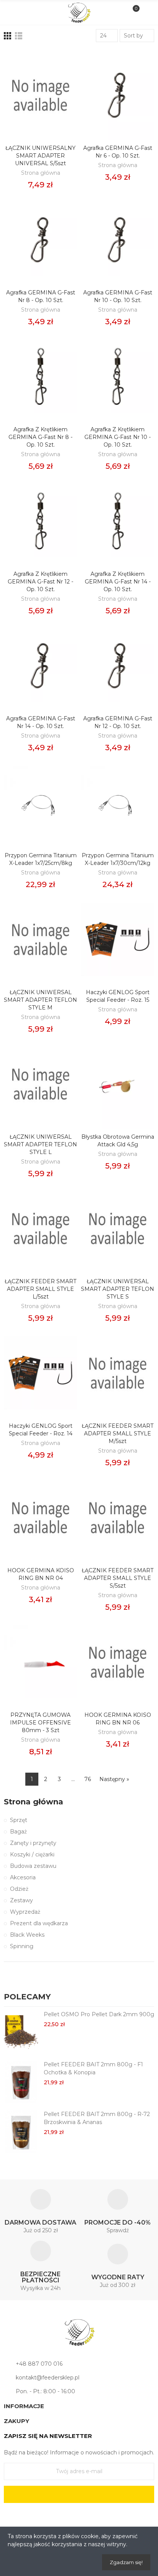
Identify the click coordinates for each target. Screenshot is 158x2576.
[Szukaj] (25, 12)
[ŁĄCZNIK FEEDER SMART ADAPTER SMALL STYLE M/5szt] (118, 1373)
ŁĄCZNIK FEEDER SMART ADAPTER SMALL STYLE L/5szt (40, 1289)
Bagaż (18, 1832)
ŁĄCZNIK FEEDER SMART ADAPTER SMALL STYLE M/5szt (118, 1433)
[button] (139, 1998)
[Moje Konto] (146, 13)
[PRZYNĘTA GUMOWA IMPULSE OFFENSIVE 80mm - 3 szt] (40, 1662)
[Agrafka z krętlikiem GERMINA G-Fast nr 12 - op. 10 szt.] (40, 521)
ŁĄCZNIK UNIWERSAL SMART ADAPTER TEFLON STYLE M (40, 1000)
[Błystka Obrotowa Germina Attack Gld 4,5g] (118, 1084)
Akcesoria (23, 1877)
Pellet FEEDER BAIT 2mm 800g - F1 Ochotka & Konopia (93, 2068)
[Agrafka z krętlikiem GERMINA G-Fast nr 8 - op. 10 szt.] (40, 376)
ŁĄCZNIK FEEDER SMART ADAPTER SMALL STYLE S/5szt (118, 1578)
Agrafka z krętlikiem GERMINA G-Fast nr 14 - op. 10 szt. (118, 582)
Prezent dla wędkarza (39, 1923)
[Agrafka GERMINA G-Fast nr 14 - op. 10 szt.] (40, 666)
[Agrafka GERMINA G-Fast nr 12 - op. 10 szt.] (118, 666)
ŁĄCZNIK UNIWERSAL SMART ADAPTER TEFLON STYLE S (118, 1289)
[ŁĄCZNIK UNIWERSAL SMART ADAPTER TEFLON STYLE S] (118, 1228)
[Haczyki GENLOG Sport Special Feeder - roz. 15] (118, 939)
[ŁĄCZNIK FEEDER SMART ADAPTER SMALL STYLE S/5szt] (118, 1517)
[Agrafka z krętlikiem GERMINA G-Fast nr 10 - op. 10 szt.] (118, 376)
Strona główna (41, 173)
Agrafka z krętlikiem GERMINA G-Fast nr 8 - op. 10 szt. (40, 437)
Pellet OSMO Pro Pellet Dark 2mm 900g (99, 2014)
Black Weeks (27, 1935)
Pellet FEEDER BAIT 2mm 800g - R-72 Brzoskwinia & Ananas (97, 2118)
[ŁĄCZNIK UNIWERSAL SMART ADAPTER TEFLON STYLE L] (40, 1084)
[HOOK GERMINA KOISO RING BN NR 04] (40, 1517)
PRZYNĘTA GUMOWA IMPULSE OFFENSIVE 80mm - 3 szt (40, 1723)
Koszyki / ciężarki (32, 1854)
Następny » (114, 1779)
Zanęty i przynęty (33, 1843)
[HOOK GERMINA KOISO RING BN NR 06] (118, 1662)
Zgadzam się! (126, 2562)
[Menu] (12, 13)
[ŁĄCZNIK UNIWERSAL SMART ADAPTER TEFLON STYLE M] (40, 939)
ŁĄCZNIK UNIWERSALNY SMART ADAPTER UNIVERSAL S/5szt (40, 156)
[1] (79, 2494)
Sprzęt (19, 1820)
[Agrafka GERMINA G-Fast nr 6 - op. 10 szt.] (118, 95)
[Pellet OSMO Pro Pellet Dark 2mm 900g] (21, 2032)
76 (88, 1779)
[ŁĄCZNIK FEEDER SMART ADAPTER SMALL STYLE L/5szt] (40, 1228)
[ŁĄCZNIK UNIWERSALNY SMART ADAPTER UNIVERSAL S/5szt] (40, 95)
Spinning (22, 1946)
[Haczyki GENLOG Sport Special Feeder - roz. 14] (40, 1373)
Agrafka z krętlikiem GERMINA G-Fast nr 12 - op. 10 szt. (40, 582)
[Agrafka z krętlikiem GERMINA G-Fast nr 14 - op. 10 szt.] (118, 521)
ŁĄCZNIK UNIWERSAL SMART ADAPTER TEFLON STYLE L (40, 1144)
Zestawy (21, 1900)
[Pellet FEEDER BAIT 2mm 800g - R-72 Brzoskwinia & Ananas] (21, 2131)
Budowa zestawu (33, 1866)
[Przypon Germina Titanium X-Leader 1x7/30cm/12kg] (118, 802)
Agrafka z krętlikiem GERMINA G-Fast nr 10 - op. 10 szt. (118, 437)
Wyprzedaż (25, 1912)
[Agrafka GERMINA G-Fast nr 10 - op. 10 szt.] (118, 240)
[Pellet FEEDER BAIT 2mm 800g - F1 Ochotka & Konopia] (21, 2082)
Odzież (19, 1889)
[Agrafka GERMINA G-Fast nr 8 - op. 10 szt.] (40, 240)
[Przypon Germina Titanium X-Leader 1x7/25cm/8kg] (40, 802)
